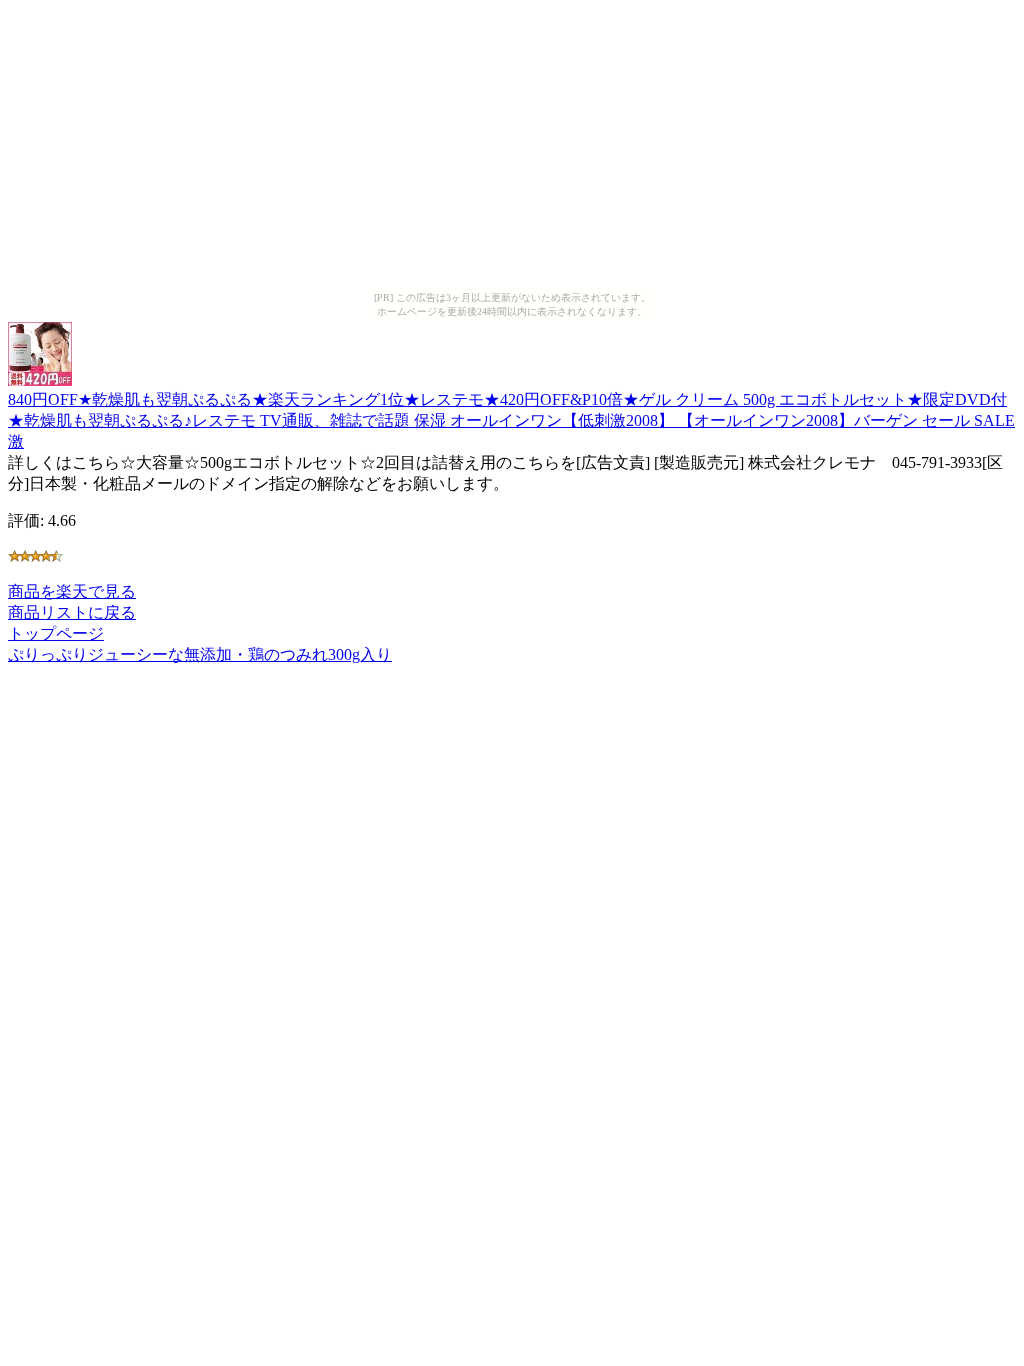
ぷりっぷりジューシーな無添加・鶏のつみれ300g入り (200, 654)
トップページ (56, 633)
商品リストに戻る (72, 612)
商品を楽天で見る (72, 591)
